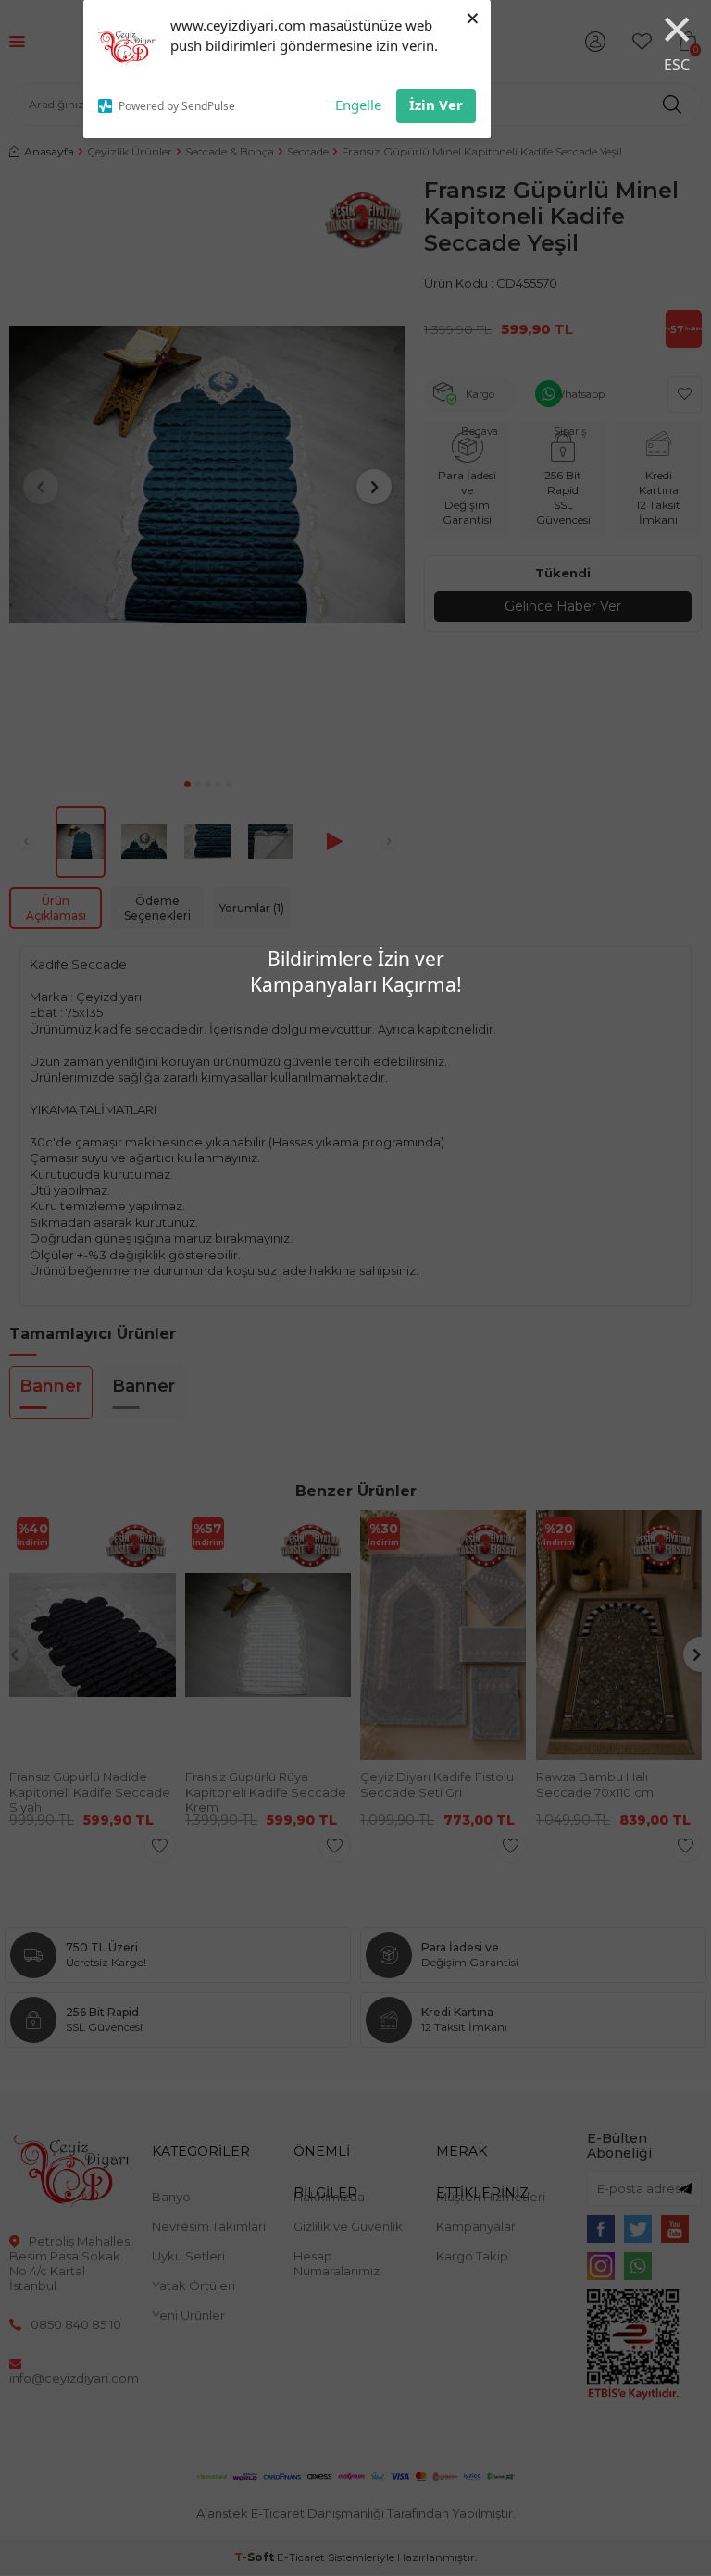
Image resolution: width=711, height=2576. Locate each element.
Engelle (358, 105)
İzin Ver (436, 105)
